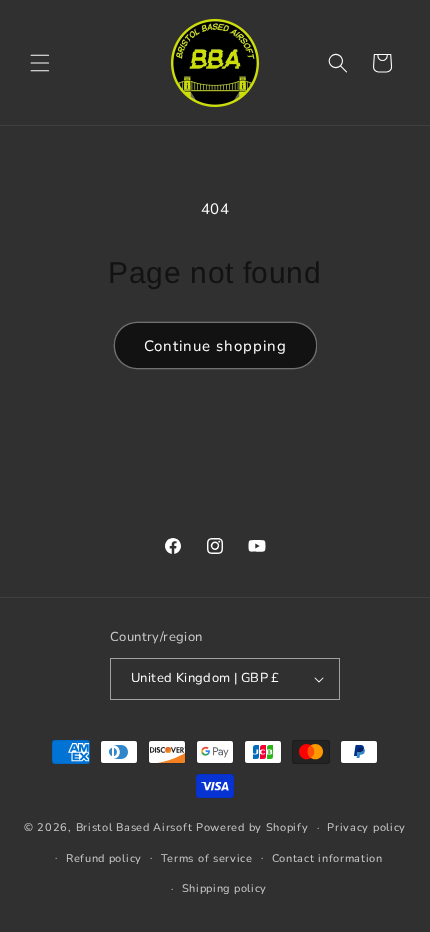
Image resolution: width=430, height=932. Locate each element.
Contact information (327, 858)
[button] (40, 63)
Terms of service (207, 858)
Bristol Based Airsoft (134, 827)
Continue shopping (215, 346)
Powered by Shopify (252, 827)
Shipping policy (225, 888)
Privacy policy (366, 827)
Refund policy (104, 858)
